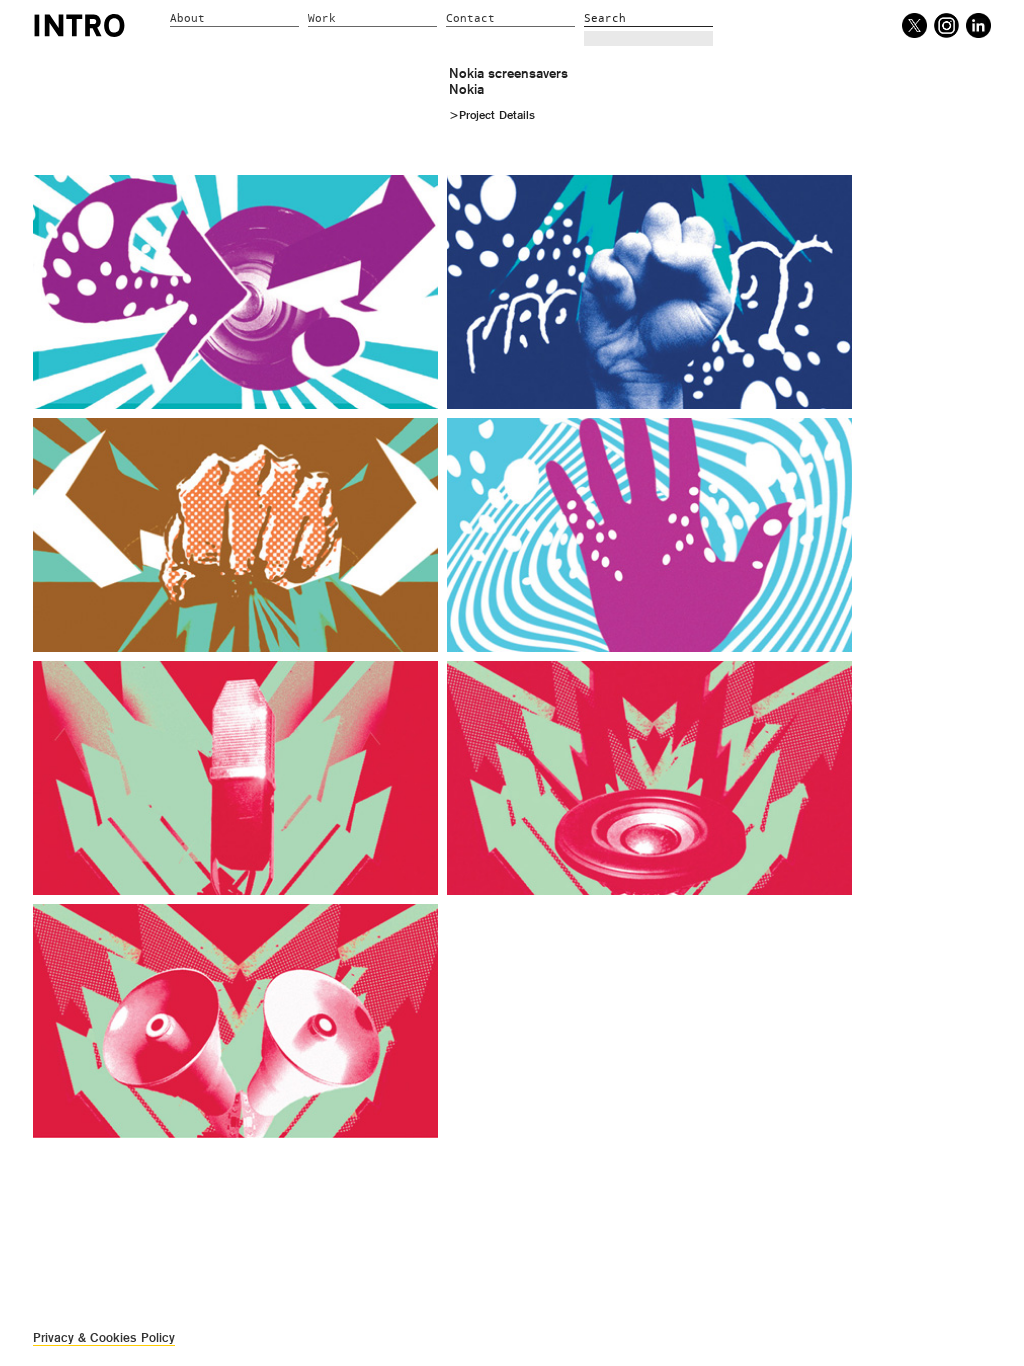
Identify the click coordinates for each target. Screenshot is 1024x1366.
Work (322, 18)
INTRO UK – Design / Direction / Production (79, 25)
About (187, 18)
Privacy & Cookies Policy (104, 1337)
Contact (470, 18)
